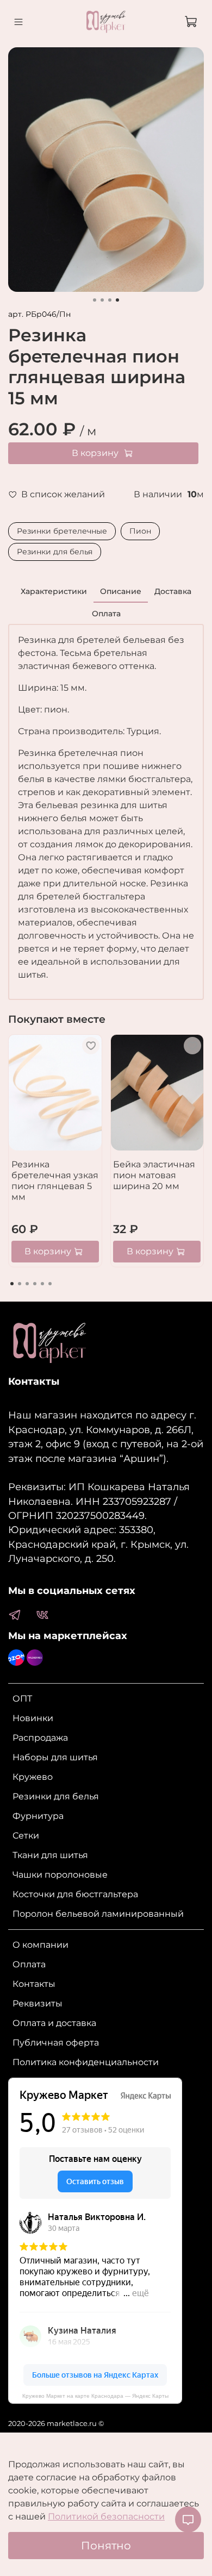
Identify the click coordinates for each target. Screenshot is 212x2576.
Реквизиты (38, 2003)
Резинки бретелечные (62, 531)
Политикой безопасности (106, 2516)
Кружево (33, 1777)
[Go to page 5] (42, 1284)
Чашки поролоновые (60, 1875)
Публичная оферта (56, 2043)
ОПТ (22, 1699)
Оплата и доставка (54, 2023)
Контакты (34, 1984)
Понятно (106, 2546)
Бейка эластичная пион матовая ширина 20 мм (154, 1175)
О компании (40, 1945)
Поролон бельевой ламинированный (98, 1914)
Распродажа (40, 1738)
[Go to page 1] (12, 1284)
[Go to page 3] (27, 1284)
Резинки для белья (55, 552)
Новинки (33, 1718)
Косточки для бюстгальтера (75, 1894)
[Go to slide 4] (117, 300)
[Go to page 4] (35, 1284)
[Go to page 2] (20, 1284)
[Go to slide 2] (102, 300)
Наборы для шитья (55, 1757)
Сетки (26, 1836)
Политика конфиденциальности (86, 2062)
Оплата (29, 1964)
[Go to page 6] (50, 1284)
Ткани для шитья (50, 1855)
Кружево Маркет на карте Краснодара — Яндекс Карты (95, 2396)
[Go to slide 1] (95, 300)
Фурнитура (38, 1816)
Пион (140, 531)
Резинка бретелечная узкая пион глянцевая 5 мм (55, 1181)
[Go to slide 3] (110, 300)
